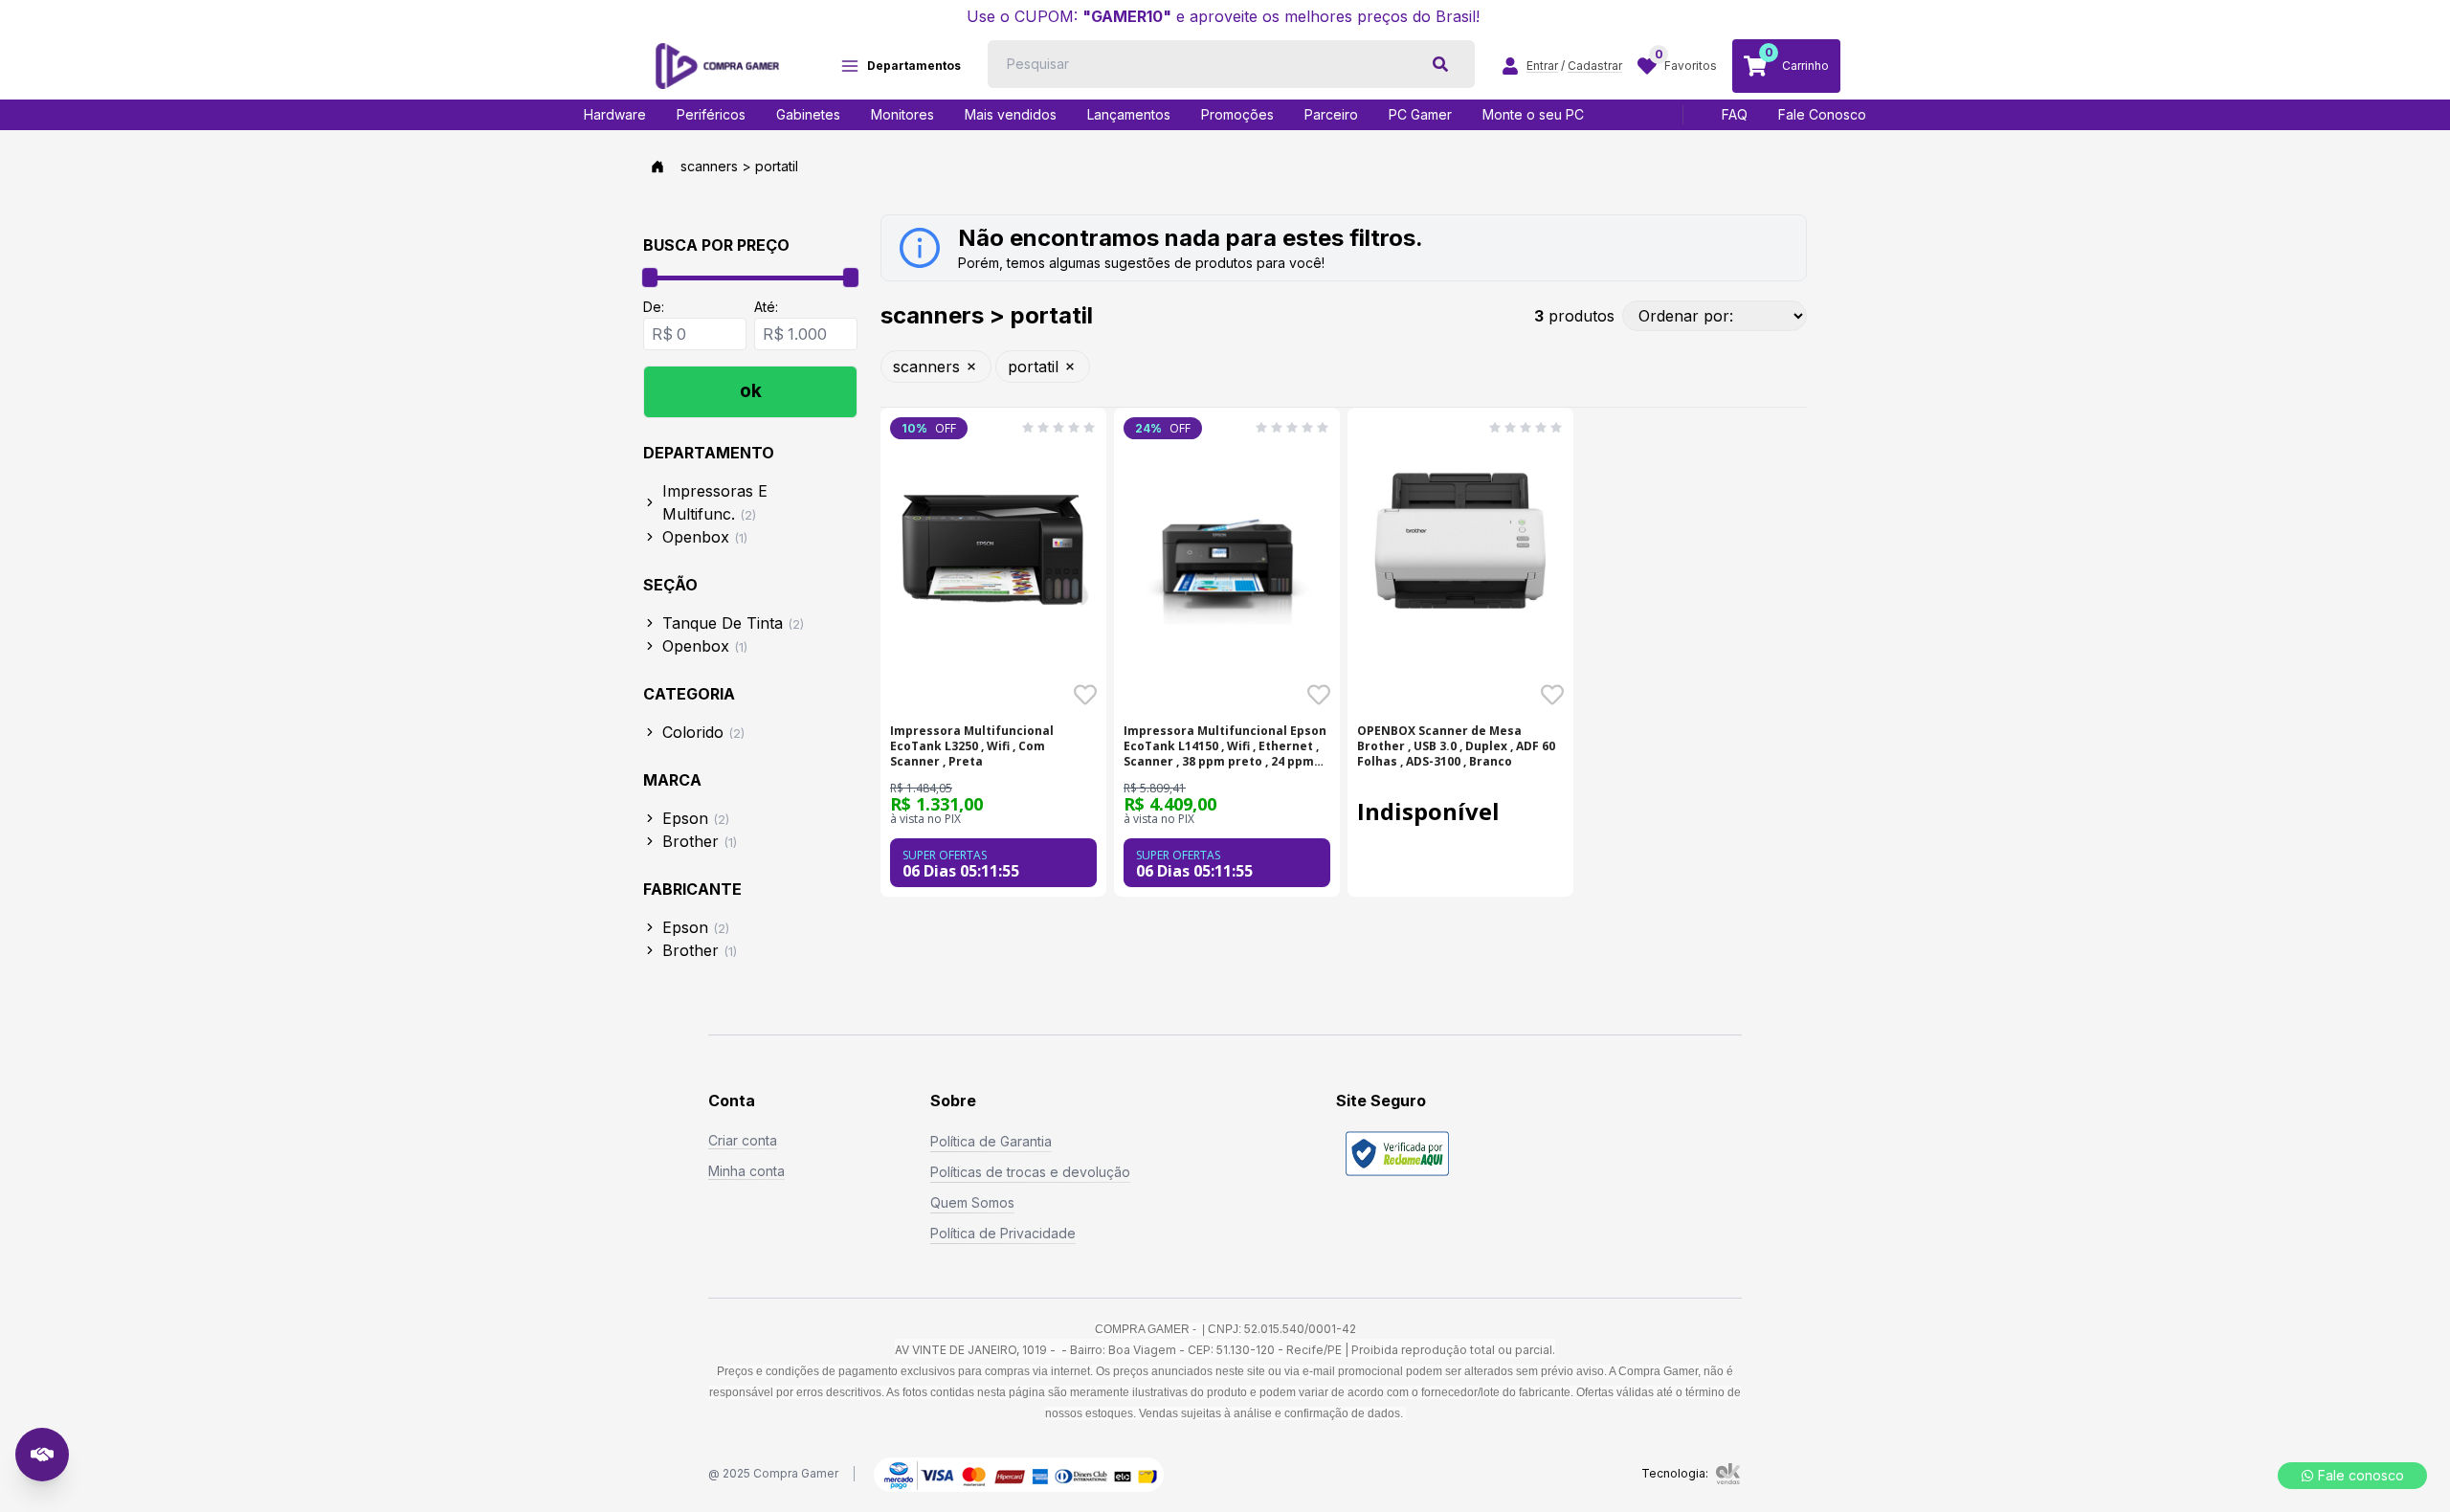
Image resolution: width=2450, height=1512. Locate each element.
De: (654, 307)
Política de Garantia (991, 1141)
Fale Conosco (1822, 114)
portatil (1033, 367)
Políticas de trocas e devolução (1030, 1172)
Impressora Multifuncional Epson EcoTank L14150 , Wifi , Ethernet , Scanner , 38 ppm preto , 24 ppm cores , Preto (1225, 746)
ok (751, 391)
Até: (766, 307)
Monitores (902, 114)
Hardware (615, 114)
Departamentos (914, 66)
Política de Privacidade (1003, 1233)
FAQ (1735, 114)
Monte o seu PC (1533, 114)
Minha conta (746, 1171)
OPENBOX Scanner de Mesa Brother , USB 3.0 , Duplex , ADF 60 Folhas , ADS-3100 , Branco (1456, 746)
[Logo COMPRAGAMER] (717, 66)
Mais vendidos (1011, 114)
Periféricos (711, 114)
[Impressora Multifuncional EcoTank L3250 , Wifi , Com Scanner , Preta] (993, 543)
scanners (926, 367)
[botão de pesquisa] (1440, 64)
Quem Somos (972, 1202)
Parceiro (1331, 114)
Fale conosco (2361, 1475)
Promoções (1237, 114)
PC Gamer (1420, 114)
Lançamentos (1129, 114)
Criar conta (743, 1140)
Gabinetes (808, 114)
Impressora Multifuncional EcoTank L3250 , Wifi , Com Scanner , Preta (972, 746)
